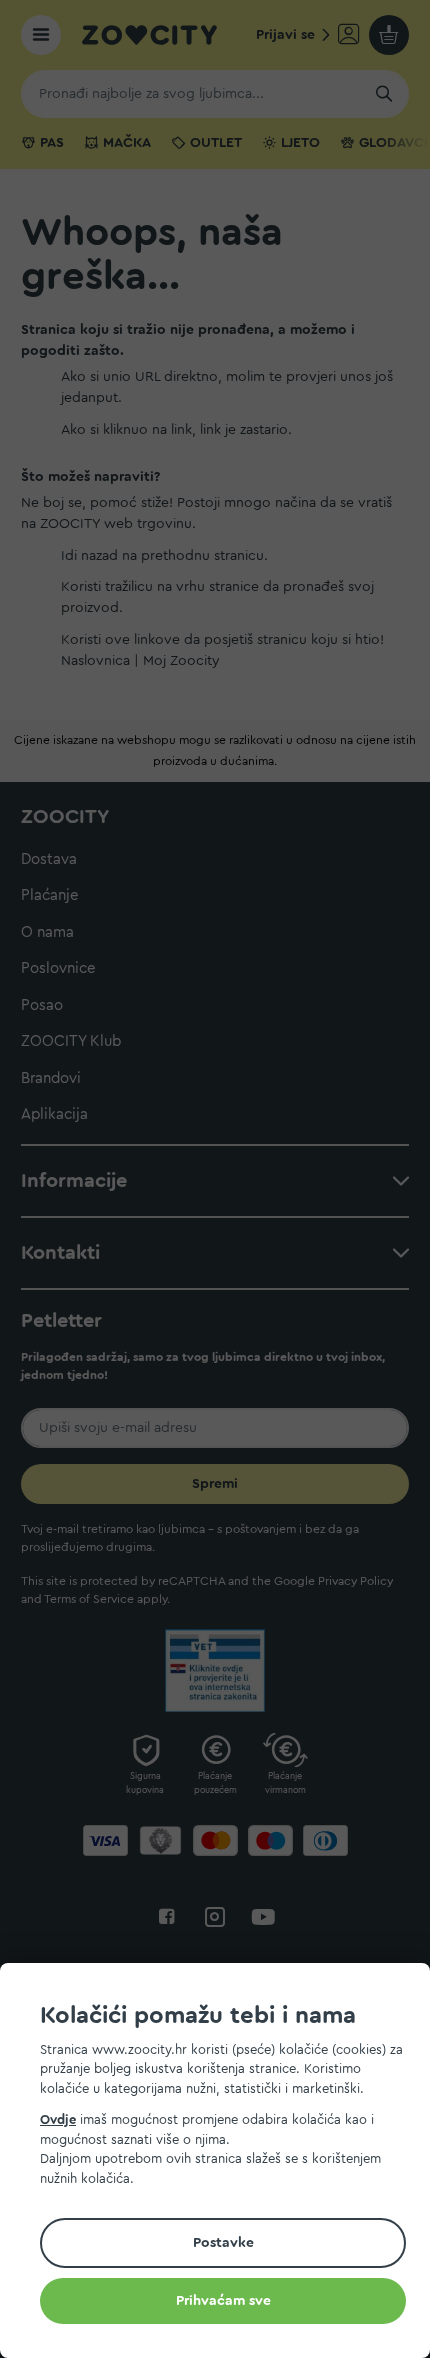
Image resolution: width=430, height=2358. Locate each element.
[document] (223, 2163)
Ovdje (58, 2119)
